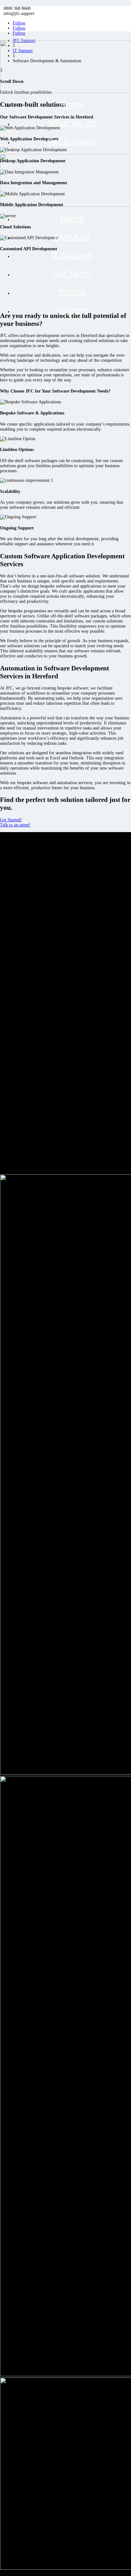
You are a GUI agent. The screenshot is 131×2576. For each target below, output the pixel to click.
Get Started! (11, 820)
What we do (72, 123)
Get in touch (72, 141)
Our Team (72, 274)
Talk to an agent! (15, 825)
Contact (72, 310)
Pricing (72, 292)
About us (72, 237)
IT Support (72, 255)
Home (72, 105)
